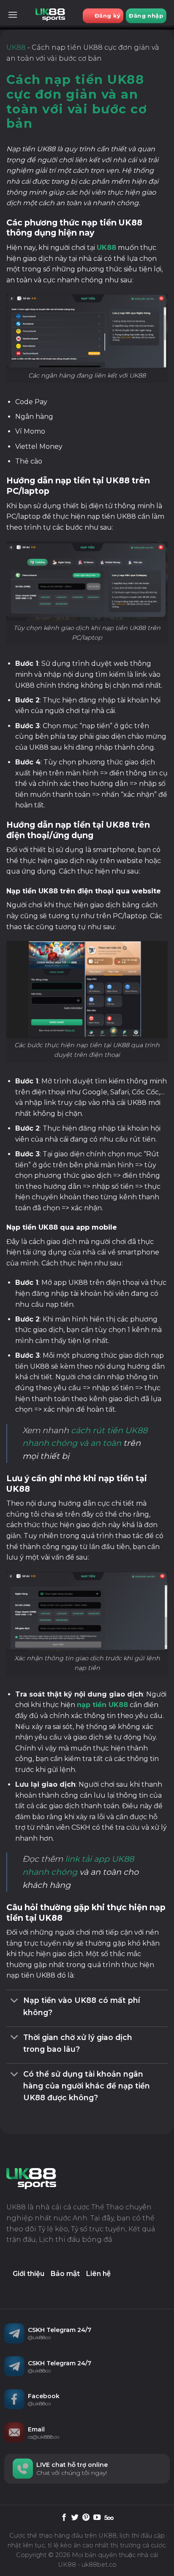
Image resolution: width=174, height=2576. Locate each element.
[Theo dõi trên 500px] (109, 2518)
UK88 (16, 47)
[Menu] (13, 15)
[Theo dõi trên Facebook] (64, 2518)
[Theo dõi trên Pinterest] (86, 2518)
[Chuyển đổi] (15, 2001)
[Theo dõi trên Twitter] (75, 2518)
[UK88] (50, 15)
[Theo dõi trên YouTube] (97, 2518)
